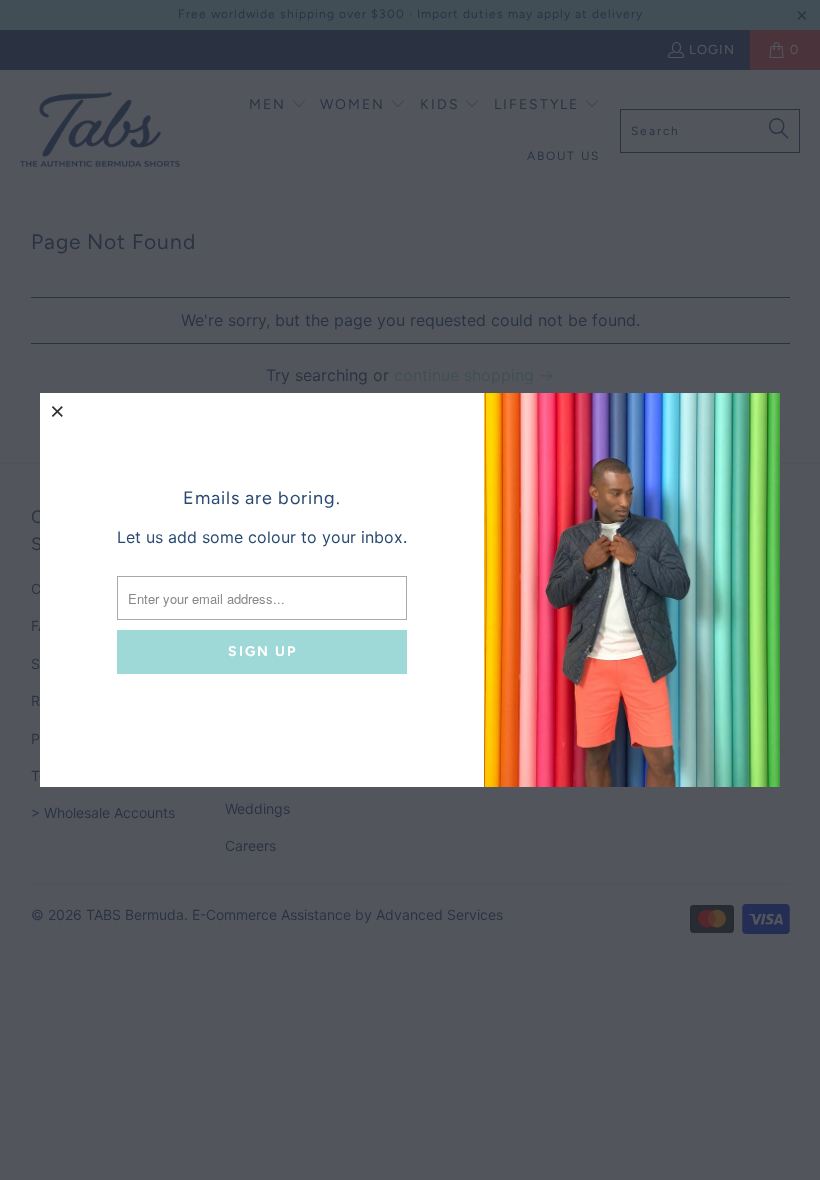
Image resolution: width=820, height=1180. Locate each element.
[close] (58, 411)
